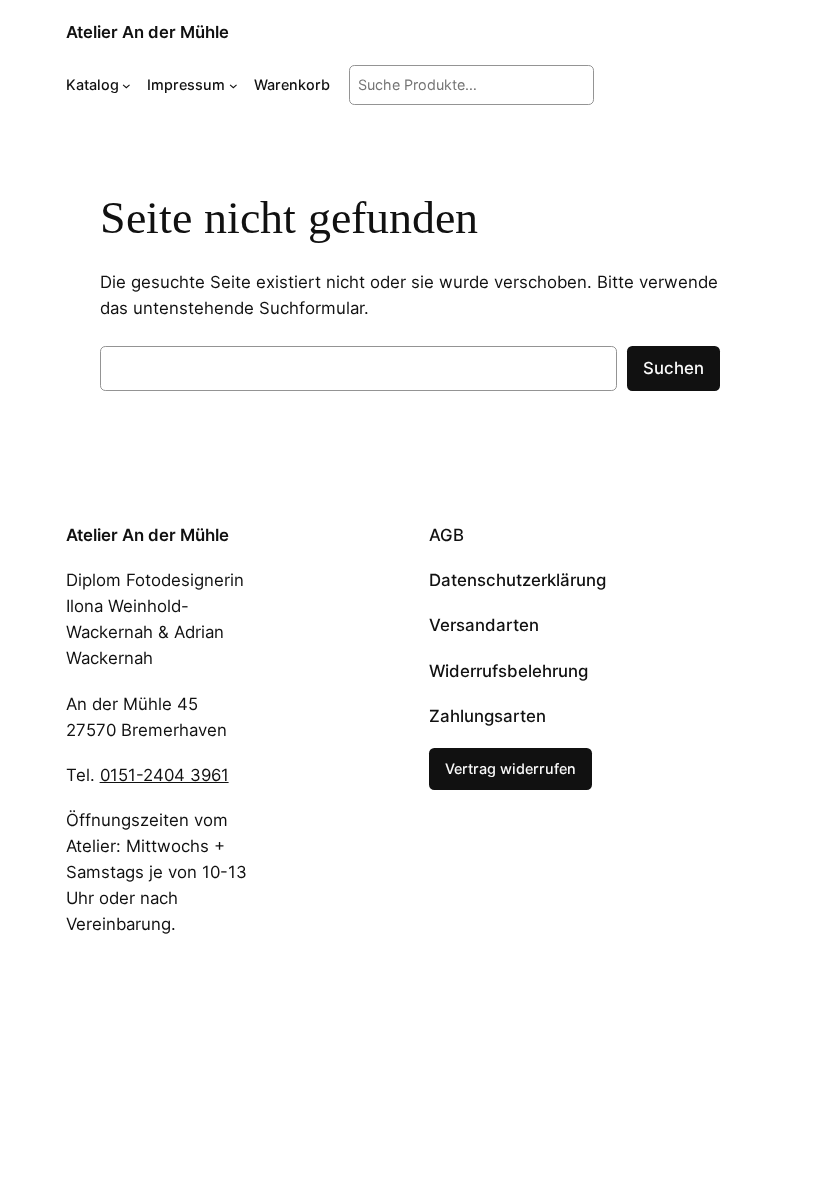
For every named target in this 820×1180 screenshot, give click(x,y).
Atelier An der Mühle (147, 32)
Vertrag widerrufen (510, 768)
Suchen (673, 368)
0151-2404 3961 (164, 775)
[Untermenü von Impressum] (233, 85)
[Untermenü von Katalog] (126, 85)
